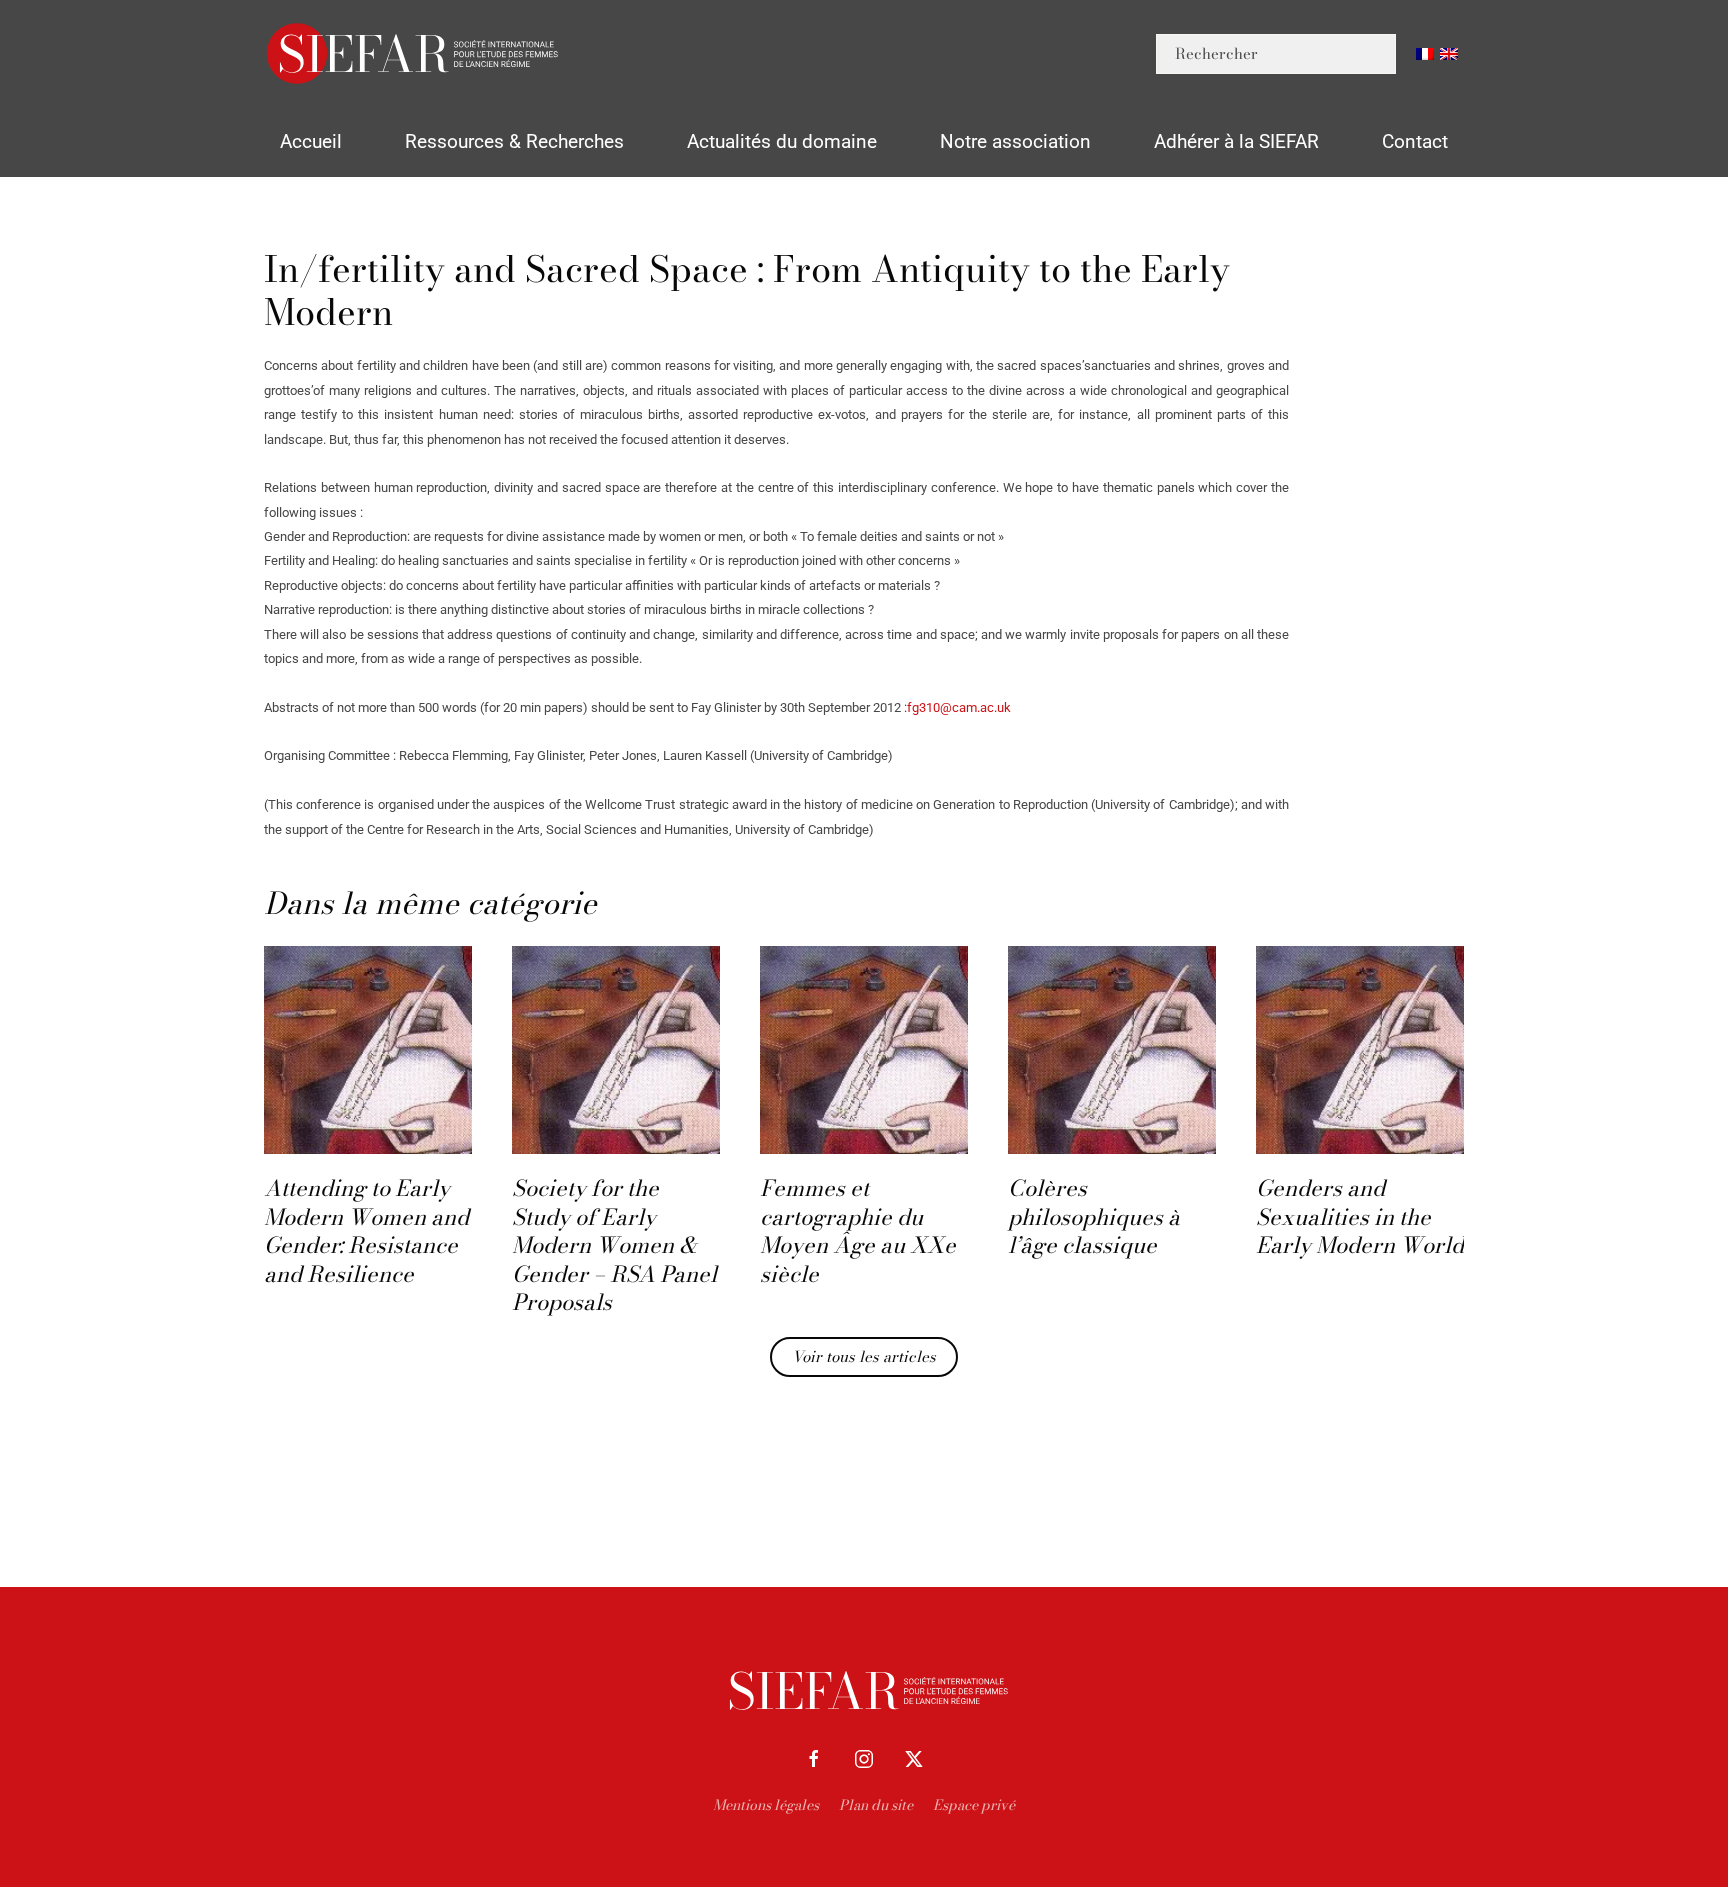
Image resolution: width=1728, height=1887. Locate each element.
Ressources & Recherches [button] (514, 141)
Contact (1415, 141)
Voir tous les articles (864, 1356)
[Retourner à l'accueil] (414, 53)
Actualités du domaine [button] (782, 141)
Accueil (311, 141)
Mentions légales (766, 1805)
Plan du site (876, 1805)
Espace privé (974, 1805)
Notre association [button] (1015, 141)
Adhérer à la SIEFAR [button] (1236, 141)
